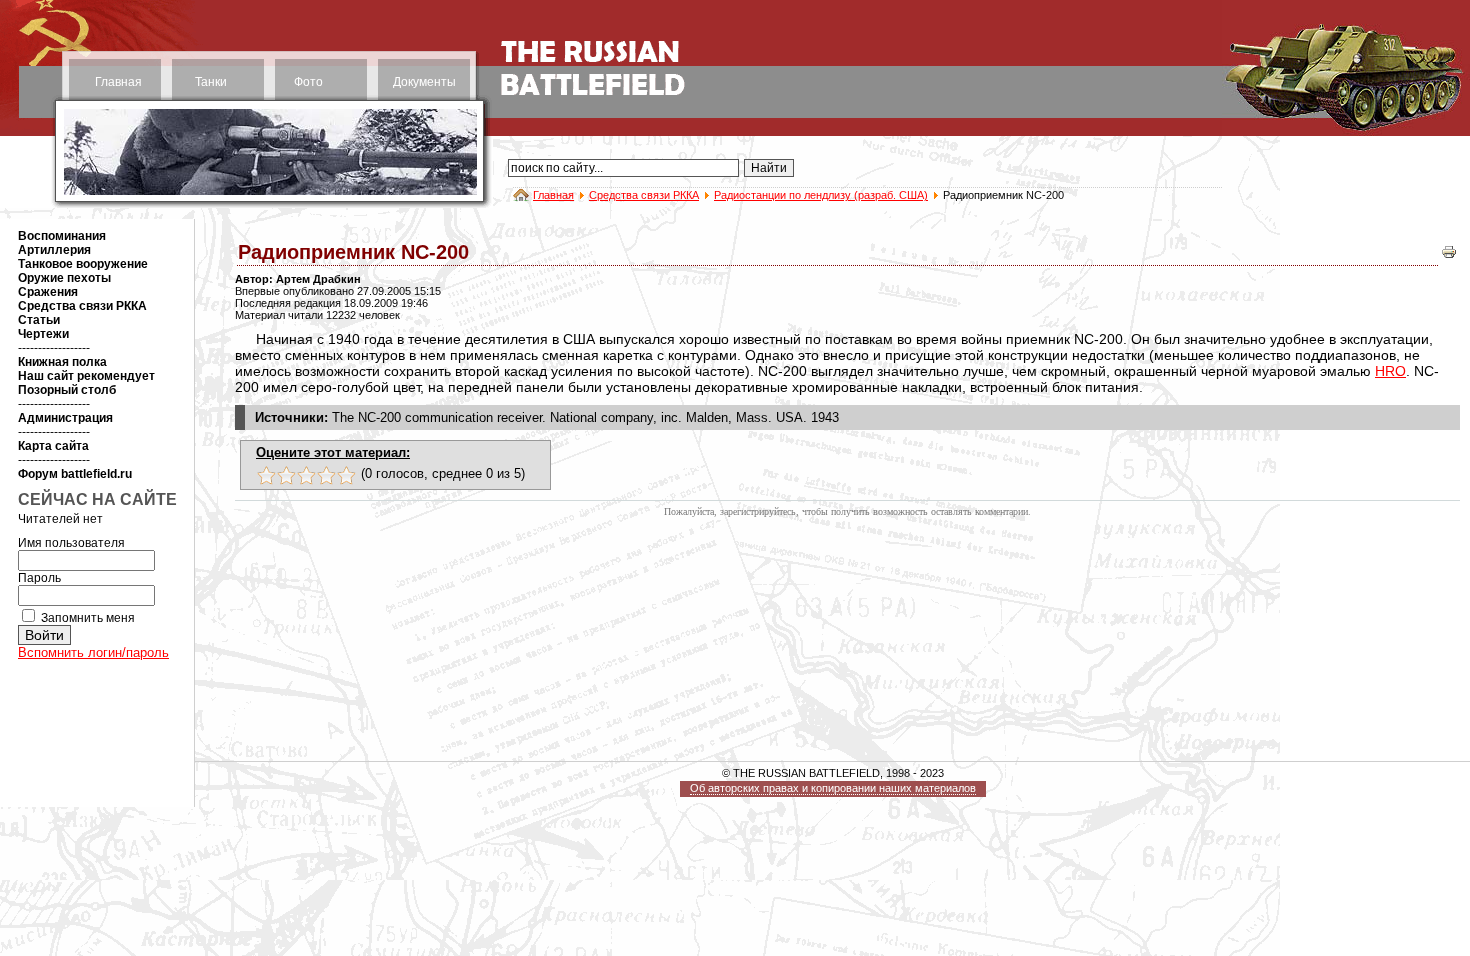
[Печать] (1449, 256)
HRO (1390, 371)
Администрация (65, 418)
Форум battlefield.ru (75, 474)
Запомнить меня (88, 618)
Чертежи (43, 334)
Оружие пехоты (64, 278)
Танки (211, 82)
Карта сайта (53, 446)
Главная (118, 82)
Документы (424, 82)
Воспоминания (62, 236)
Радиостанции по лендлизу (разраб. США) (821, 195)
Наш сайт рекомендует (86, 376)
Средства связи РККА (644, 195)
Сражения (48, 292)
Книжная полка (62, 362)
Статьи (39, 320)
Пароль (39, 578)
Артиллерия (54, 250)
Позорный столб (67, 390)
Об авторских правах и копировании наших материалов (833, 788)
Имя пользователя (71, 543)
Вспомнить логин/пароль (93, 652)
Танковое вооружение (83, 264)
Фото (308, 82)
